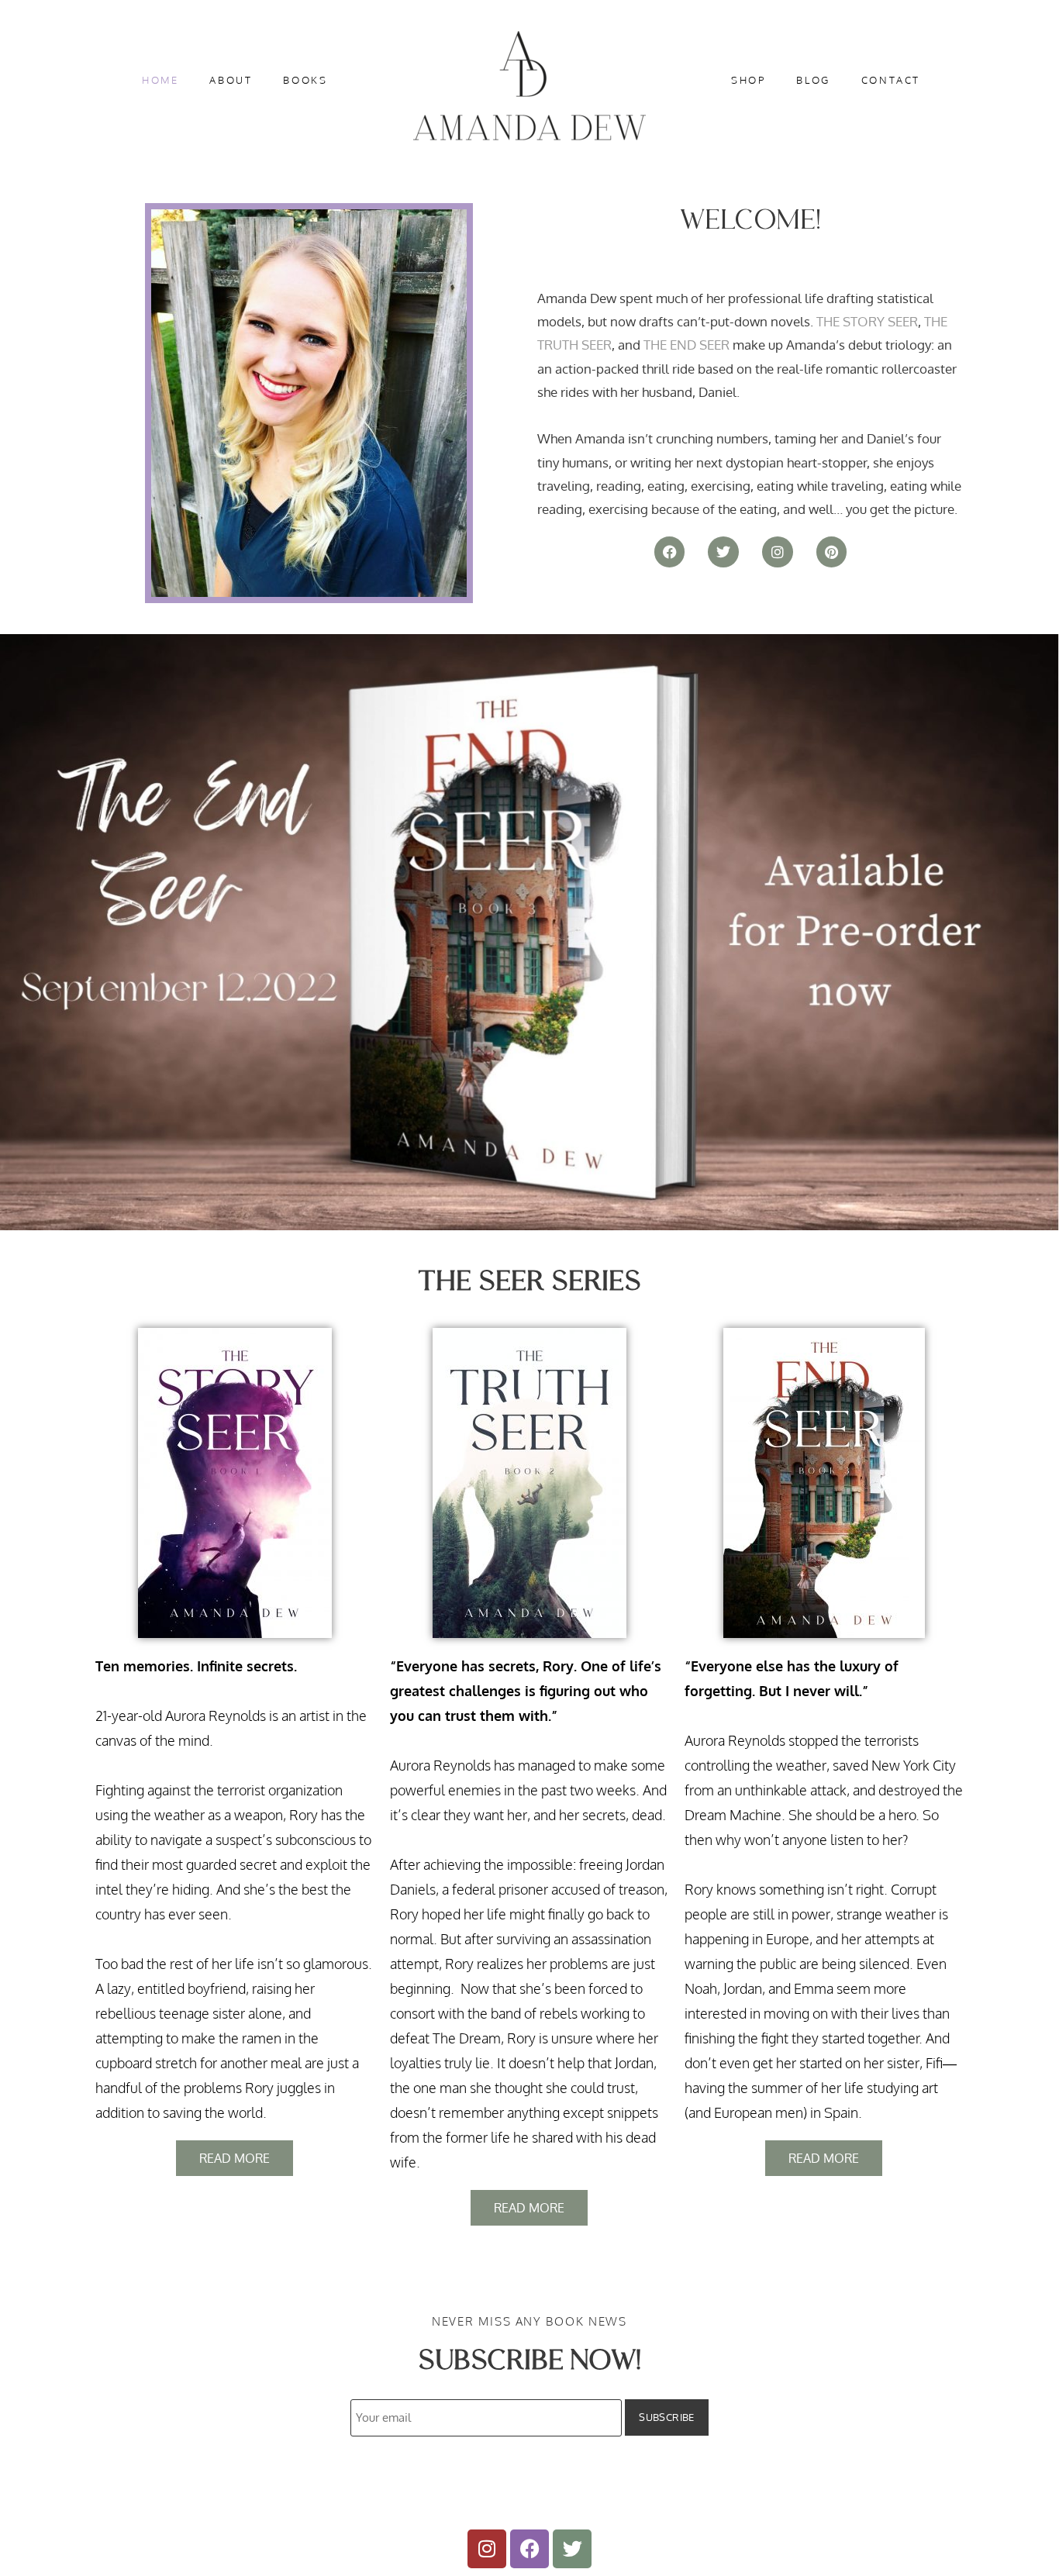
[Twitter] (723, 552)
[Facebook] (670, 552)
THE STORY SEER (867, 321)
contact (891, 80)
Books (305, 80)
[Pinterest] (832, 552)
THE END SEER (686, 345)
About (231, 80)
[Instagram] (778, 552)
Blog (813, 80)
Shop (748, 80)
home (160, 80)
